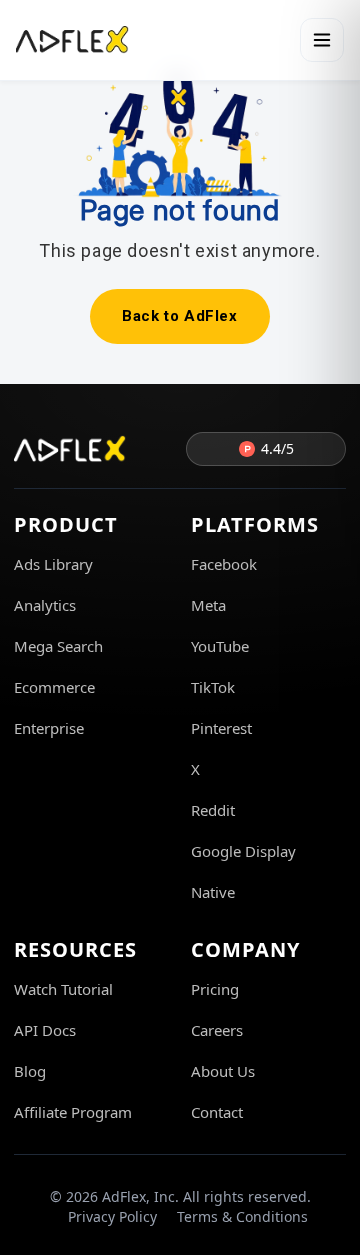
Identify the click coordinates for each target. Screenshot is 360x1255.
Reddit (213, 810)
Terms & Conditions (242, 1216)
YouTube (220, 646)
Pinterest (221, 728)
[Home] (72, 40)
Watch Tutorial (63, 989)
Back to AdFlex (179, 316)
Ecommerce (54, 687)
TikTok (213, 687)
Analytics (45, 605)
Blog (30, 1071)
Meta (208, 605)
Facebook (224, 564)
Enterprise (49, 728)
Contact (217, 1112)
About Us (223, 1071)
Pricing (215, 989)
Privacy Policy (112, 1216)
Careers (217, 1030)
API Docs (45, 1030)
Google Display (243, 851)
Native (213, 892)
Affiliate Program (73, 1112)
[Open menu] (322, 40)
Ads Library (53, 564)
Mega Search (58, 646)
